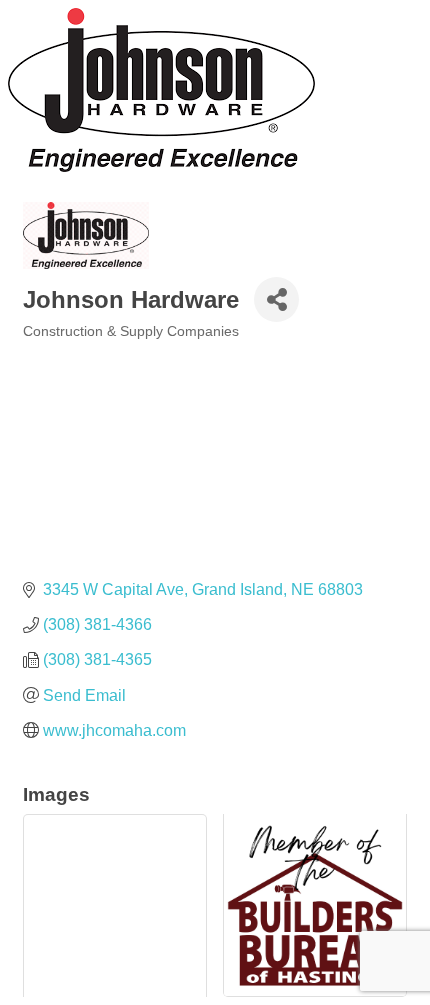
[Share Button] (276, 299)
